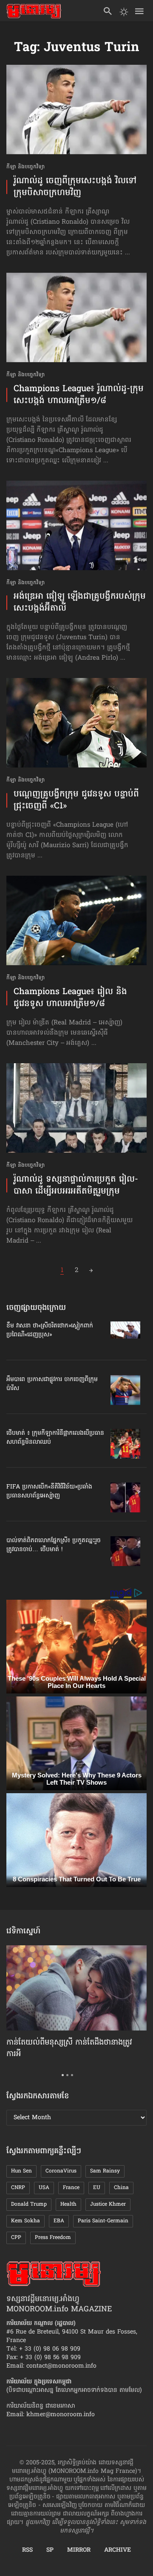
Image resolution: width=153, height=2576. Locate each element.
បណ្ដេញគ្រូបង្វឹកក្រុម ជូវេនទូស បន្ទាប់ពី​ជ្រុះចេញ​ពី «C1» (76, 800)
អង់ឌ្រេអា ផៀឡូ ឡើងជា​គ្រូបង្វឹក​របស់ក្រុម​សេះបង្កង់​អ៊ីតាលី (80, 603)
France (71, 2188)
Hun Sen (21, 2171)
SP (50, 2550)
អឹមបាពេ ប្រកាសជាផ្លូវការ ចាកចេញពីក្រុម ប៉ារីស (52, 1384)
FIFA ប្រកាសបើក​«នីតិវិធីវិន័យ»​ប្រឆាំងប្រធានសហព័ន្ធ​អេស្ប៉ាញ (49, 1491)
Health (68, 2204)
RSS (27, 2550)
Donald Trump (29, 2204)
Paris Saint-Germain (103, 2221)
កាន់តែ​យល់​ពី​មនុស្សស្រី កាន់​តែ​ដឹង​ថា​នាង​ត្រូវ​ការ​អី (69, 2048)
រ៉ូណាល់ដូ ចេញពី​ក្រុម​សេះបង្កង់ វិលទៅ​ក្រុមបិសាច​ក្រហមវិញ (75, 187)
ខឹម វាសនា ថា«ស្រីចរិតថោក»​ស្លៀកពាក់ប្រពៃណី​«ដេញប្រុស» (50, 1330)
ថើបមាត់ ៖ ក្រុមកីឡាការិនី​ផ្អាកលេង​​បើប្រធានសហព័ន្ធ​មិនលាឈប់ (55, 1438)
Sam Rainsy (105, 2171)
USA (44, 2188)
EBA (59, 2221)
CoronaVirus (61, 2171)
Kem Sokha (25, 2221)
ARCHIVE (118, 2550)
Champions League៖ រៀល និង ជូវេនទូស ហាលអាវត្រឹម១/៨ (70, 998)
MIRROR (79, 2550)
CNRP (18, 2188)
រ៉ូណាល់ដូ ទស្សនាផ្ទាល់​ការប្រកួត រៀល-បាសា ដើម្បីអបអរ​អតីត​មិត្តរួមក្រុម (76, 1186)
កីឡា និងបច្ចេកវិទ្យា (25, 167)
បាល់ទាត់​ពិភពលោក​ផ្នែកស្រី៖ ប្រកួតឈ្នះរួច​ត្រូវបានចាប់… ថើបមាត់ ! (54, 1545)
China (121, 2188)
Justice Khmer (108, 2204)
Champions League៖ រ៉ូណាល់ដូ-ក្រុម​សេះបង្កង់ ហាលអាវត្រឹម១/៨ (79, 395)
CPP (16, 2238)
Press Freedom (53, 2238)
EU (97, 2188)
